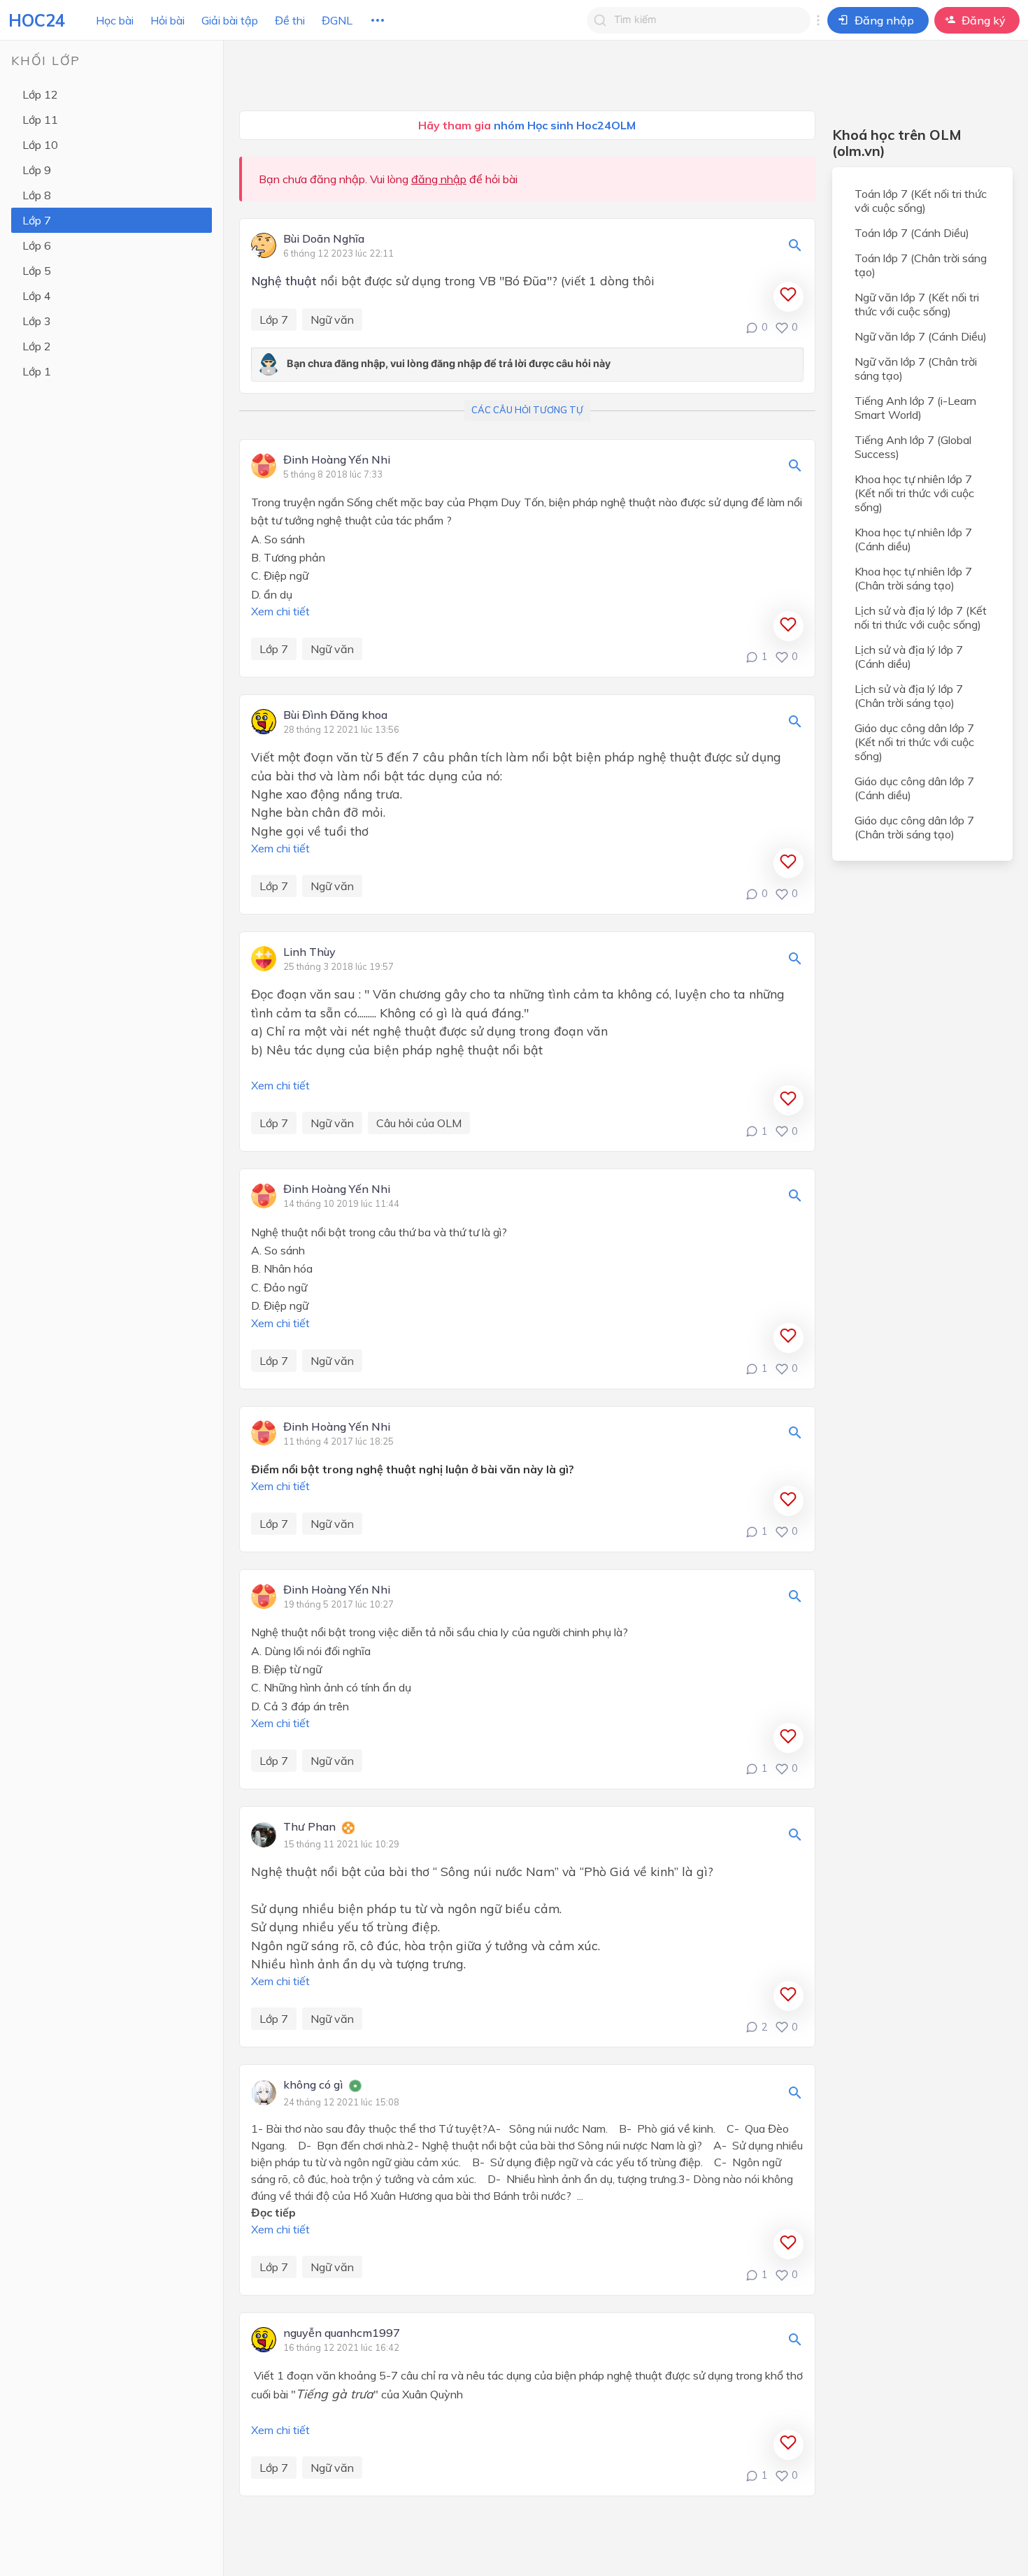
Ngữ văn (332, 320)
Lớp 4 (37, 296)
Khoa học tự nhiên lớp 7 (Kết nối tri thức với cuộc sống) (914, 493)
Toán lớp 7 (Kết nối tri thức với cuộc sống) (921, 201)
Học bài (115, 20)
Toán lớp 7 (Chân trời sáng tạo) (921, 265)
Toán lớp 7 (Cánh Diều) (912, 233)
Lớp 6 (37, 245)
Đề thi (290, 20)
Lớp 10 (40, 145)
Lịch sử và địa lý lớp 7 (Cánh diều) (909, 657)
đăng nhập (439, 179)
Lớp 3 (37, 321)
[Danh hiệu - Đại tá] (348, 1829)
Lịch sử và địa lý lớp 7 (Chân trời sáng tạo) (909, 696)
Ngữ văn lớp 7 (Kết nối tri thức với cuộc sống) (917, 304)
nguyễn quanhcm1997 (342, 2333)
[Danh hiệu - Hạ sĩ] (355, 2087)
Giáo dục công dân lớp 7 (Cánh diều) (914, 788)
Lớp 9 (37, 170)
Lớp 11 (40, 120)
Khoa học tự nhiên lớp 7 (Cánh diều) (913, 539)
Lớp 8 (37, 195)
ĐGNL (337, 20)
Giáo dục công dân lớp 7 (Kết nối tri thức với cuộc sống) (914, 742)
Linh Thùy (309, 952)
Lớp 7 (37, 220)
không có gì (313, 2085)
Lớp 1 (37, 371)
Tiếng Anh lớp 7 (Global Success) (913, 447)
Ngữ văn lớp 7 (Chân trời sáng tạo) (916, 368)
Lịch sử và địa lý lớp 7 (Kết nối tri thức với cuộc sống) (921, 617)
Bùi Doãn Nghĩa (324, 239)
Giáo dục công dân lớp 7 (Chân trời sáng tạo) (914, 827)
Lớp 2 (37, 346)
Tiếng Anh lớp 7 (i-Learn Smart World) (915, 408)
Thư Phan (309, 1827)
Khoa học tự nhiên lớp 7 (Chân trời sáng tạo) (913, 578)
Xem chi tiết (280, 611)
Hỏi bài (167, 20)
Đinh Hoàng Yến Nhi (337, 460)
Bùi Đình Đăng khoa (335, 715)
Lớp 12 (40, 94)
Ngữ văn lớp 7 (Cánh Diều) (921, 336)
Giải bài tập (230, 20)
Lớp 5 (37, 271)
